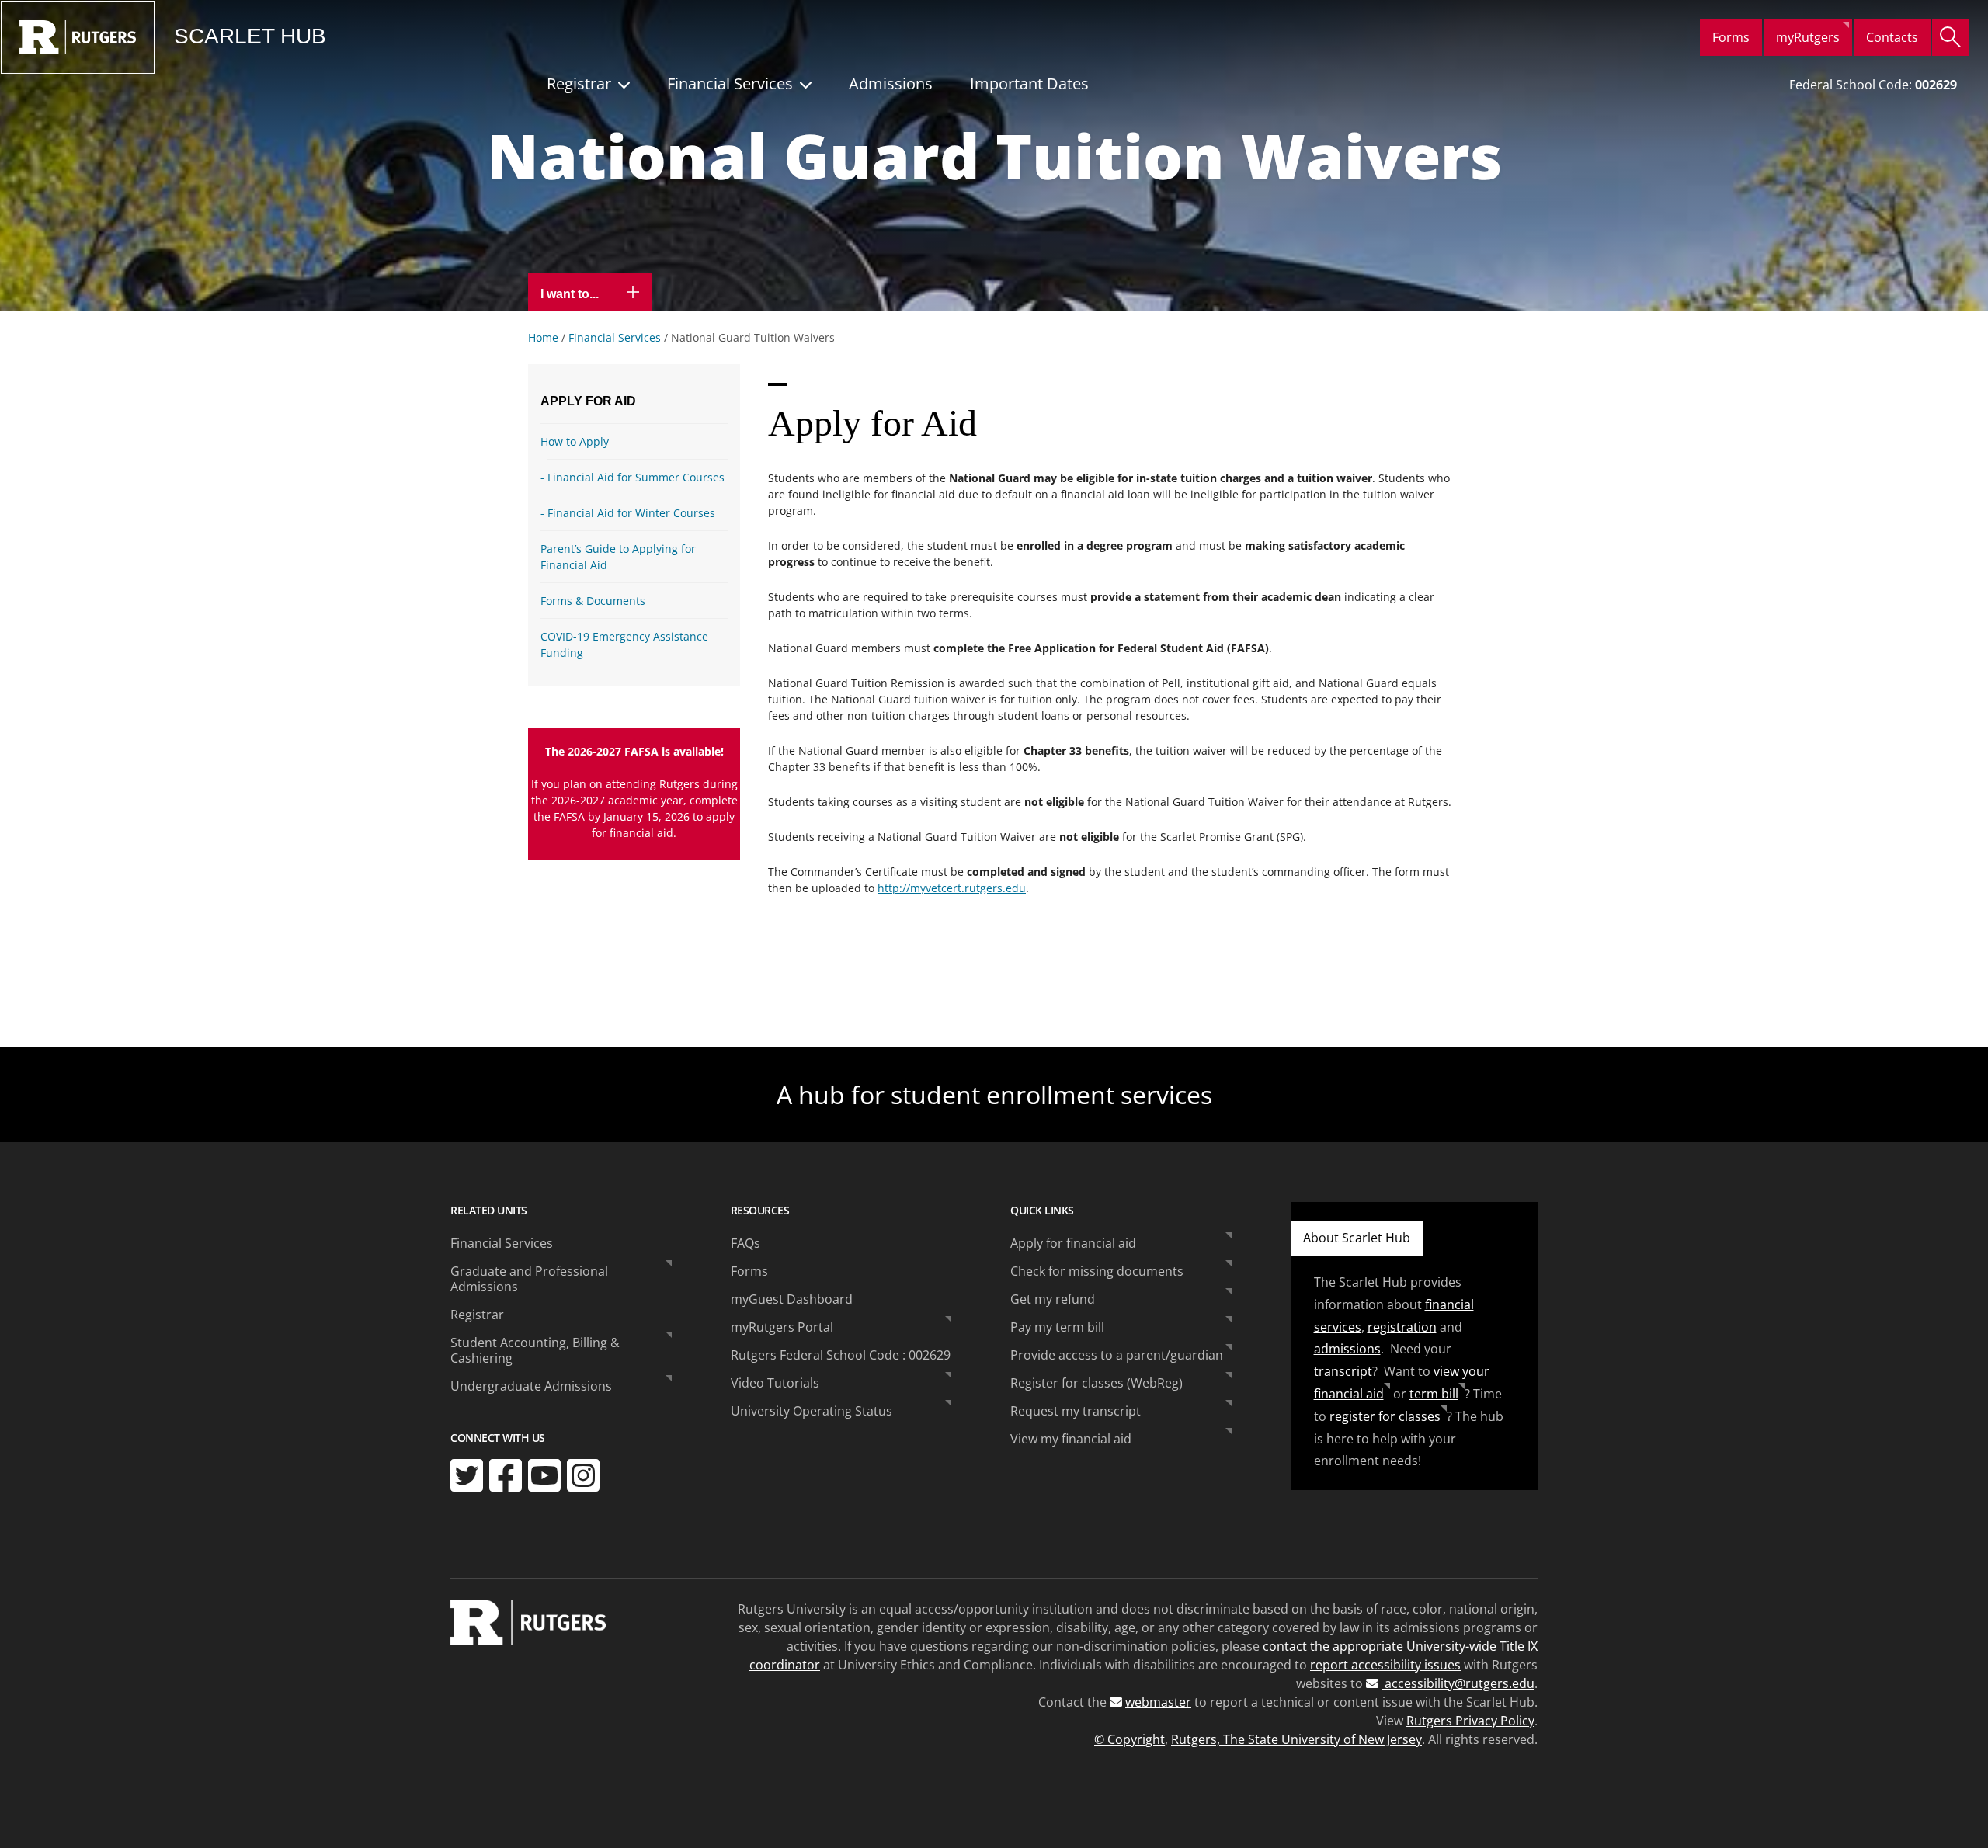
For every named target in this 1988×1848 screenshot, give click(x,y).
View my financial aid (1071, 1439)
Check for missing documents (1097, 1271)
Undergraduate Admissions (531, 1386)
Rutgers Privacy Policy (1470, 1721)
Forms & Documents (593, 601)
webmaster (1158, 1702)
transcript (1343, 1371)
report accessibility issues (1385, 1665)
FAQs (745, 1243)
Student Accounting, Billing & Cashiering (535, 1350)
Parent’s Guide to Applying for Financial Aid (618, 557)
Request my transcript (1076, 1411)
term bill (1434, 1394)
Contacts (1892, 37)
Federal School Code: (1873, 85)
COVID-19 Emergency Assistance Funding (624, 644)
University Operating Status (812, 1411)
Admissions (891, 83)
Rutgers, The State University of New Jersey (1296, 1739)
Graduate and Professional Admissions (529, 1279)
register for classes (1385, 1416)
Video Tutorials (775, 1383)
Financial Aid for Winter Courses (631, 513)
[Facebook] (506, 1475)
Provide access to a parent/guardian (1117, 1355)
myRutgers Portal (782, 1327)
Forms (1731, 37)
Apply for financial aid (1073, 1243)
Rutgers (78, 37)
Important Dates (1029, 83)
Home (543, 337)
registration (1402, 1327)
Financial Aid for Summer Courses (636, 477)
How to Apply (575, 441)
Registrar (579, 83)
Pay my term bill (1057, 1327)
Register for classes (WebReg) (1097, 1383)
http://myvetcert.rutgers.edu (952, 888)
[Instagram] (583, 1475)
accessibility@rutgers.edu (1458, 1683)
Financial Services (730, 83)
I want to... (571, 294)
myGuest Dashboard (792, 1299)
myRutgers (1808, 37)
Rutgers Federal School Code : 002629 (841, 1355)
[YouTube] (544, 1475)
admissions (1347, 1349)
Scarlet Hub (250, 36)
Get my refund (1053, 1299)
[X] (467, 1475)
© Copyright (1130, 1739)
